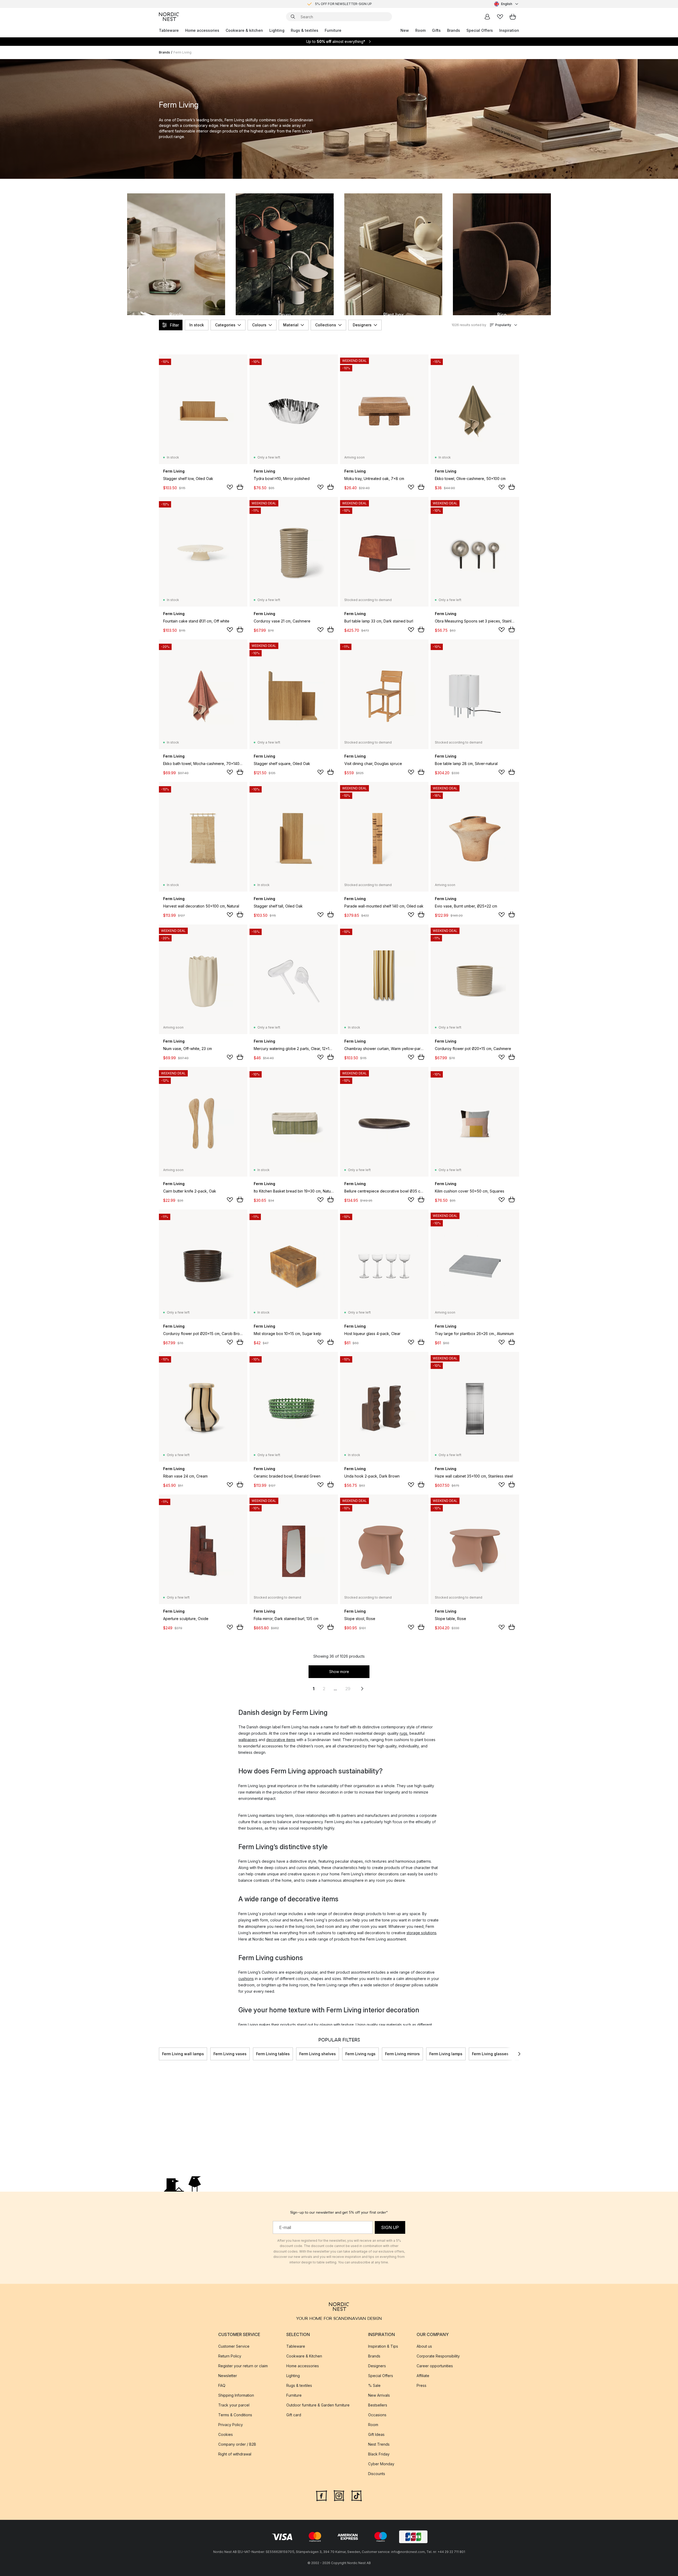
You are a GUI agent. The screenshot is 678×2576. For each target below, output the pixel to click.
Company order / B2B (237, 2444)
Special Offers (480, 30)
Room (420, 30)
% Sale (374, 2385)
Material (291, 325)
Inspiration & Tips (383, 2346)
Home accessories (202, 30)
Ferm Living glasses (490, 2054)
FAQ (222, 2385)
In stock (197, 325)
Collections (326, 325)
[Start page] (169, 17)
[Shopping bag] (513, 17)
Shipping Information (236, 2395)
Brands (454, 30)
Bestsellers (378, 2405)
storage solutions (421, 1933)
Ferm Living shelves (318, 2054)
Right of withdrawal (235, 2454)
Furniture (333, 30)
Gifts (436, 30)
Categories (225, 325)
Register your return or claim (243, 2366)
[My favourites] (500, 17)
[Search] (293, 17)
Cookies (226, 2434)
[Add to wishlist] (230, 487)
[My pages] (487, 17)
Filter (174, 325)
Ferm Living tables (273, 2054)
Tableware (169, 30)
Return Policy (230, 2356)
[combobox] (507, 4)
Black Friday (379, 2454)
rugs (403, 1733)
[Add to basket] (240, 487)
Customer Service (234, 2346)
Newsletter (228, 2375)
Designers (362, 325)
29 (348, 1689)
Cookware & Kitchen (304, 2356)
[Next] (519, 2054)
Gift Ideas (376, 2434)
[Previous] (159, 2054)
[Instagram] (339, 2495)
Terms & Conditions (235, 2415)
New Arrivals (379, 2395)
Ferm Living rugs (360, 2054)
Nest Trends (379, 2444)
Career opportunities (435, 2366)
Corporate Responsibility (438, 2356)
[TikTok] (356, 2495)
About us (424, 2346)
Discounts (377, 2473)
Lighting (277, 30)
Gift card (294, 2415)
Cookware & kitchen (244, 30)
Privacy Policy (231, 2424)
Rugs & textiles (305, 30)
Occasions (377, 2415)
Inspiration (509, 30)
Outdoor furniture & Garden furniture (318, 2405)
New (405, 30)
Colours (259, 325)
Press (421, 2385)
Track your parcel (234, 2405)
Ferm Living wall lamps (183, 2054)
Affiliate (423, 2375)
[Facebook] (322, 2495)
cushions (246, 1979)
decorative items (281, 1740)
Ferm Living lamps (446, 2054)
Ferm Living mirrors (402, 2054)
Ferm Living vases (230, 2054)
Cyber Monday (381, 2464)
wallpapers (248, 1740)
